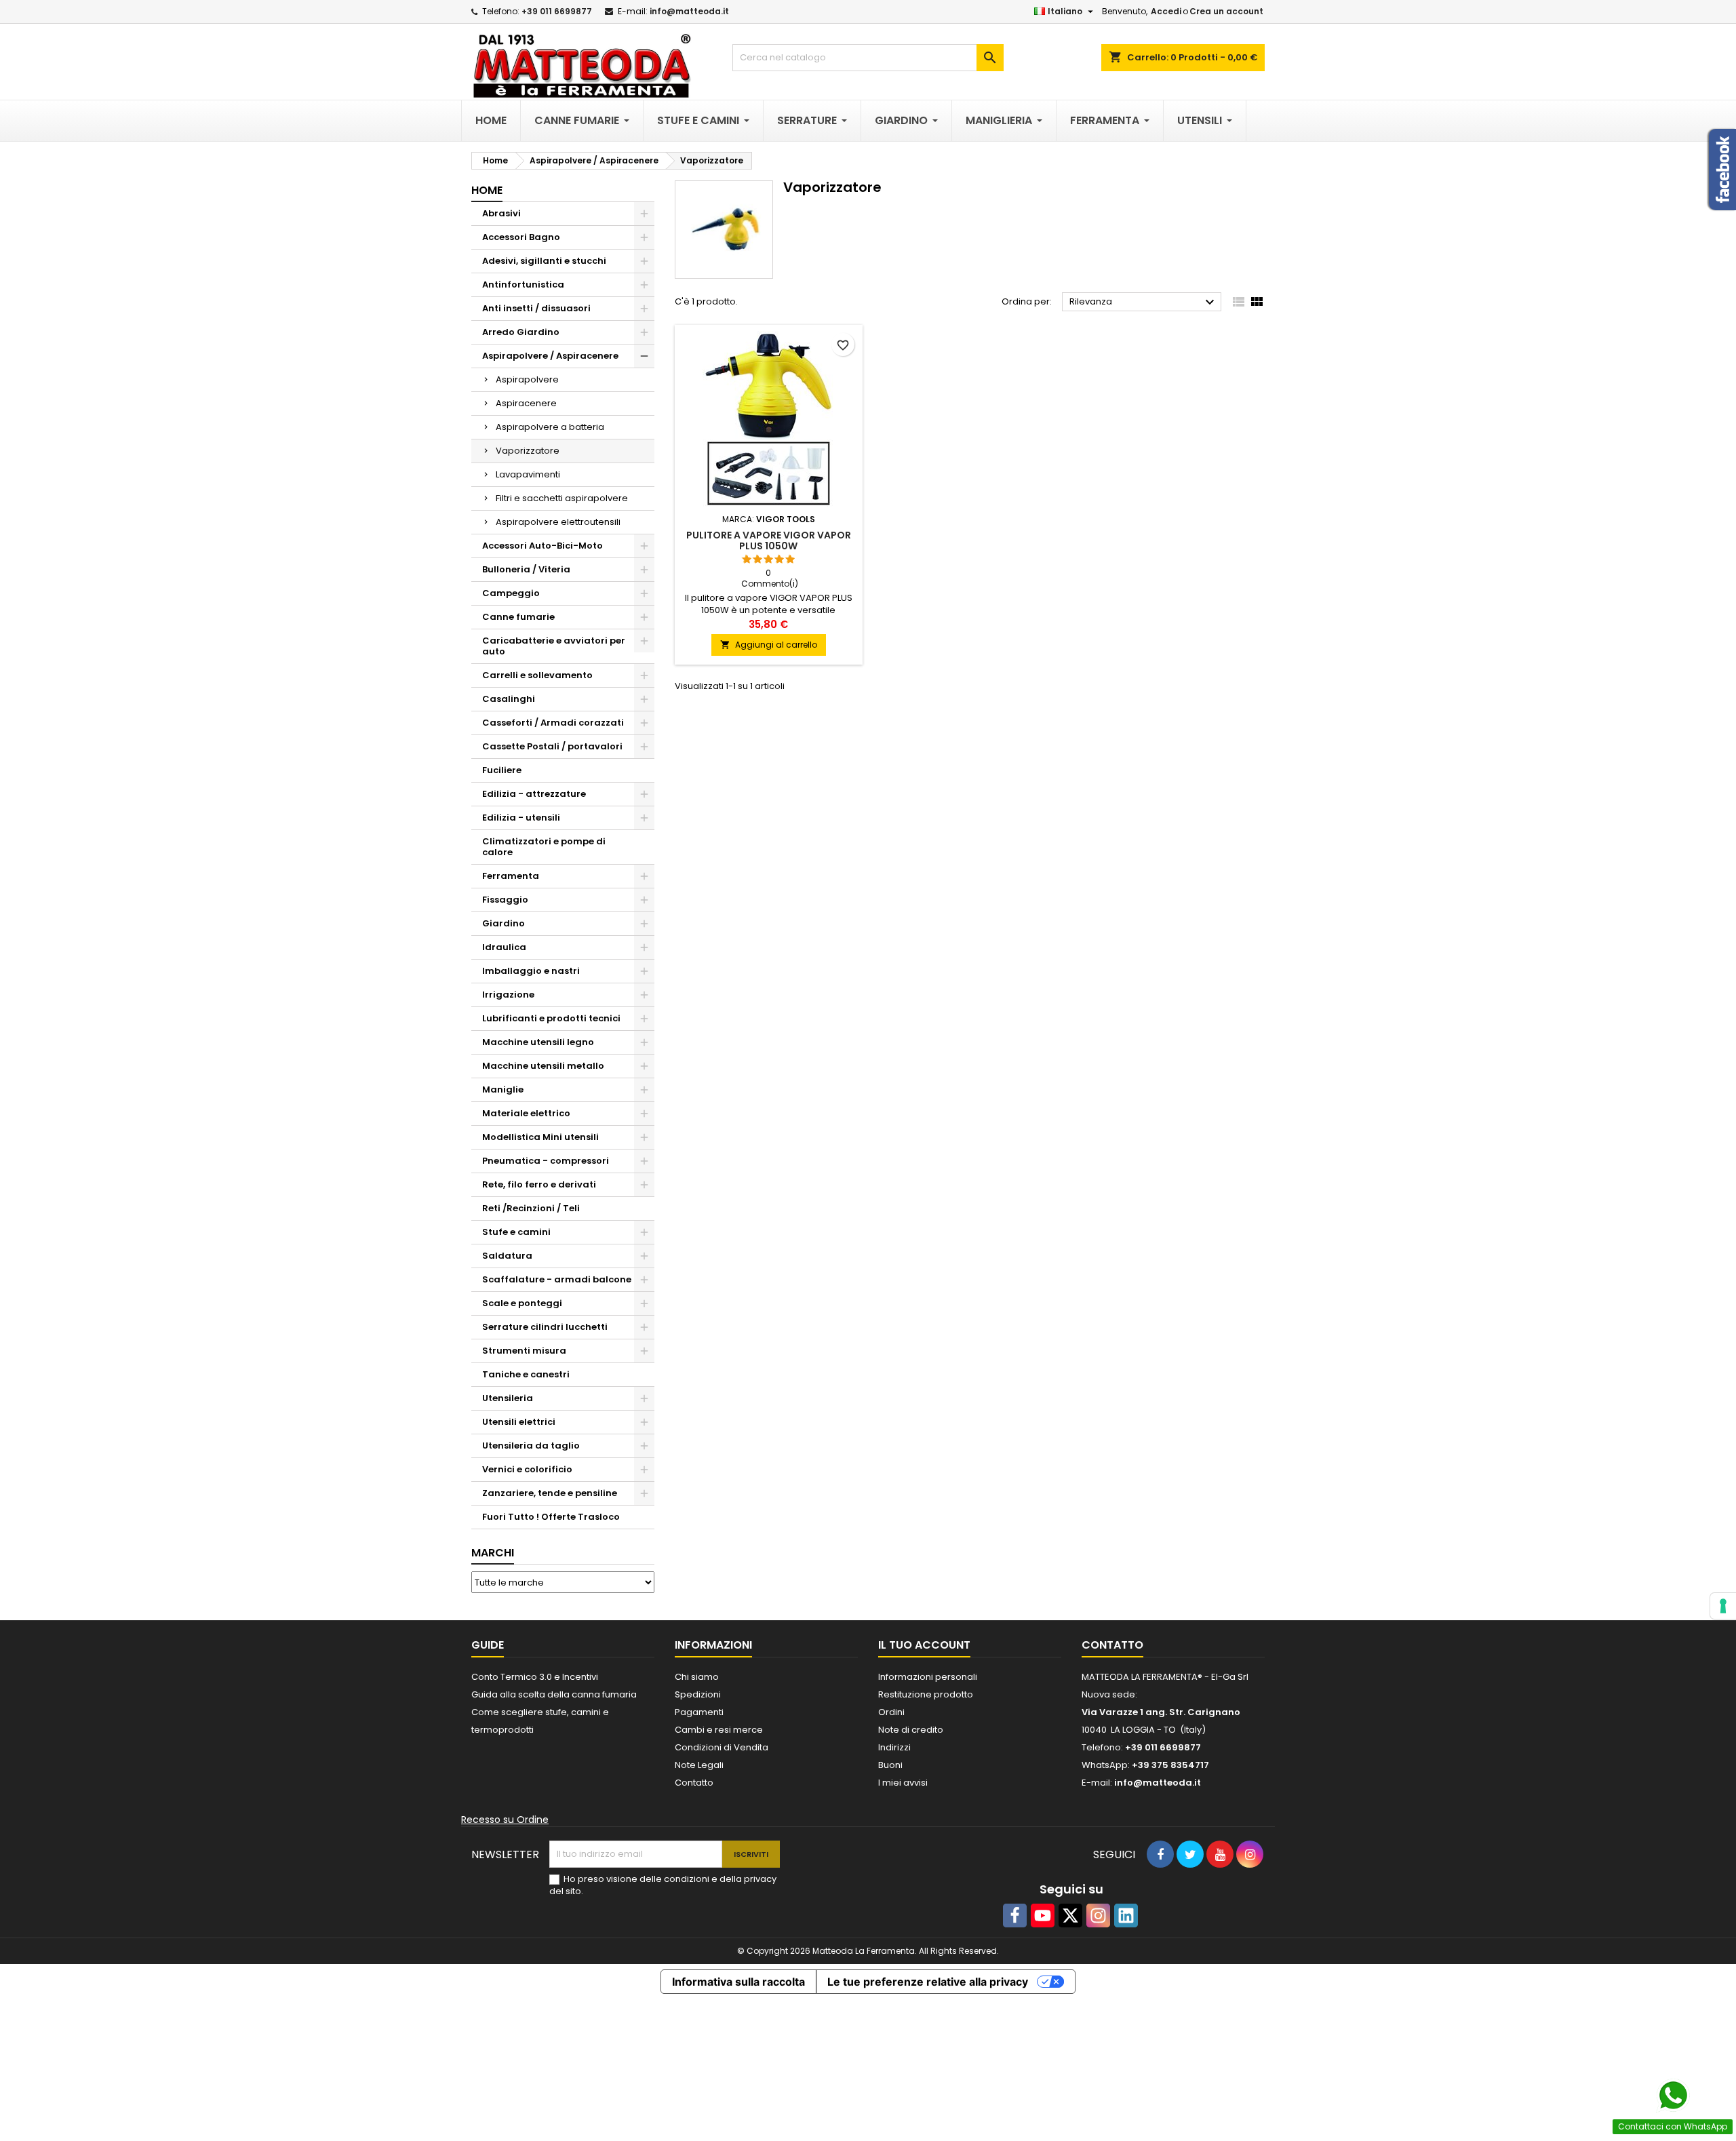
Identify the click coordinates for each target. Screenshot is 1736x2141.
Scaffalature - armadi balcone (557, 1279)
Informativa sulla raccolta (738, 1982)
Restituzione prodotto (926, 1694)
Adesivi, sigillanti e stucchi (544, 261)
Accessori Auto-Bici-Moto (542, 546)
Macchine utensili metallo (543, 1066)
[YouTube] (1043, 1916)
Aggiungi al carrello (769, 645)
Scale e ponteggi (522, 1303)
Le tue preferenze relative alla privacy (928, 1982)
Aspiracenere (526, 403)
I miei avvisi (903, 1783)
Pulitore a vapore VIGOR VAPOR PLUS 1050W (769, 541)
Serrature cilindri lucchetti (545, 1327)
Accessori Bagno (521, 237)
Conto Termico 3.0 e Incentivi (535, 1677)
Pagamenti (699, 1712)
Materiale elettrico (526, 1113)
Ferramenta (511, 876)
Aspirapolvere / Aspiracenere (550, 356)
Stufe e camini (516, 1232)
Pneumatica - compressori (546, 1161)
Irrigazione (508, 995)
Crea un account (1226, 11)
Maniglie (503, 1089)
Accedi (1166, 11)
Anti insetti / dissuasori (536, 308)
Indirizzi (894, 1747)
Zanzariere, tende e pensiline (550, 1493)
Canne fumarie (518, 617)
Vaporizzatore (528, 451)
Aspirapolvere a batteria (550, 427)
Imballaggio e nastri (531, 971)
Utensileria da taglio (531, 1446)
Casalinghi (509, 699)
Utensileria (508, 1398)
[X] (1070, 1916)
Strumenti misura (524, 1351)
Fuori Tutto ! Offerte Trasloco (551, 1517)
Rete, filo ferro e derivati (539, 1184)
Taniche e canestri (526, 1374)
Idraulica (504, 947)
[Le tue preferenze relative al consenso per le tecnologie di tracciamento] (1723, 1606)
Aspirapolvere (527, 379)
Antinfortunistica (523, 284)
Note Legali (699, 1765)
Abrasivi (501, 213)
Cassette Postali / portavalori (552, 746)
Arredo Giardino (521, 332)
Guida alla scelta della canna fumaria (554, 1694)
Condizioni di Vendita (722, 1747)
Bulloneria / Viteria (526, 569)
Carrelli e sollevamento (537, 675)
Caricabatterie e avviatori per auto (554, 646)
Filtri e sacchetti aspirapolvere (562, 498)
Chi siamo (697, 1677)
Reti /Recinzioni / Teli (531, 1208)
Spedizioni (698, 1694)
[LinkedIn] (1126, 1916)
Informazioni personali (928, 1677)
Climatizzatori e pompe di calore (544, 847)
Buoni (890, 1765)
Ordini (891, 1712)
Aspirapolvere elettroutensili (558, 522)
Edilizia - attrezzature (534, 794)
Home (487, 190)
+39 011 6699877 (557, 11)
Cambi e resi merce (719, 1730)
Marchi (493, 1553)
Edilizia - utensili (521, 818)
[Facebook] (1015, 1916)
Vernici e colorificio (527, 1469)
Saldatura (507, 1256)
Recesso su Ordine (505, 1820)
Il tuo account (924, 1645)
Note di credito (911, 1730)
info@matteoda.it (689, 11)
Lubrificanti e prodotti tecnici (551, 1018)
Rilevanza (1144, 302)
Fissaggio (505, 900)
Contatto (694, 1783)
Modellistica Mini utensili (540, 1137)
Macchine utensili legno (538, 1042)
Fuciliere (502, 770)
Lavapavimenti (528, 474)
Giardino (504, 923)
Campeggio (511, 593)
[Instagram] (1098, 1916)
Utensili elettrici (519, 1422)
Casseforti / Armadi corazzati (553, 723)
